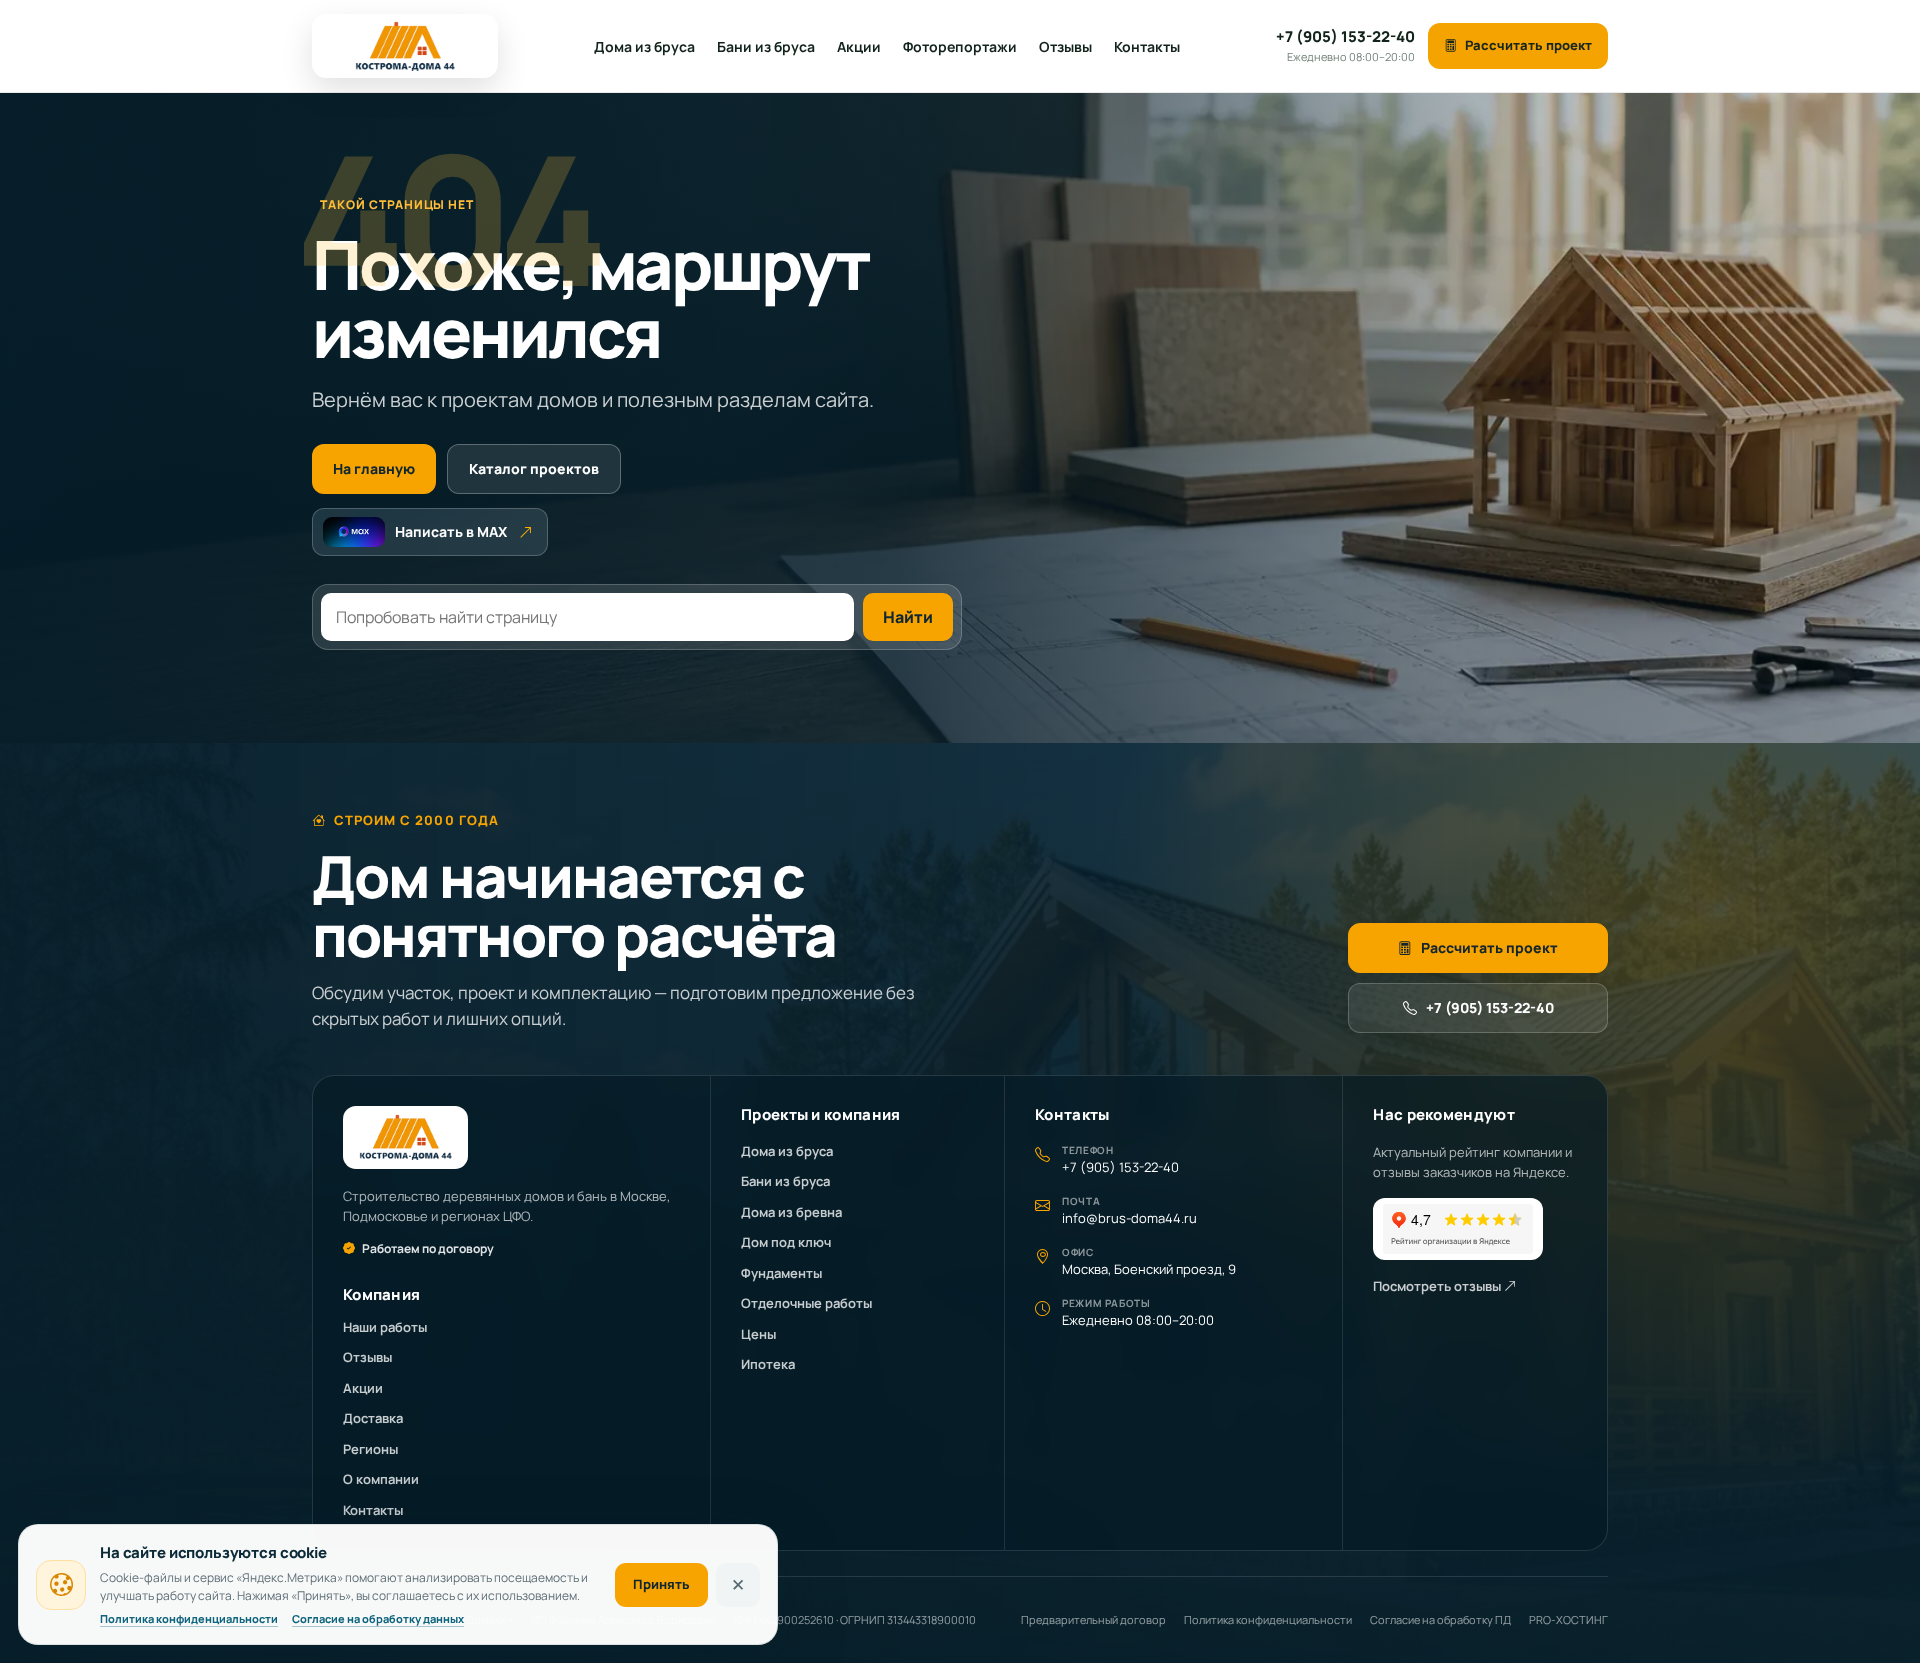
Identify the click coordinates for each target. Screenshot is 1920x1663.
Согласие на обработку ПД (1440, 1619)
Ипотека (768, 1364)
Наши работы (385, 1327)
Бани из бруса (766, 46)
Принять (661, 1584)
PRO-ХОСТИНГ (1568, 1619)
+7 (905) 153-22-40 (1490, 1007)
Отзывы (1065, 46)
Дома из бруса (644, 46)
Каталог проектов (534, 468)
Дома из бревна (791, 1212)
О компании (381, 1479)
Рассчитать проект (1528, 45)
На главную (374, 468)
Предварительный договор (1093, 1619)
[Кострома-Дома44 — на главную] (405, 46)
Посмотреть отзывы (1438, 1286)
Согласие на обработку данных (378, 1618)
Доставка (373, 1418)
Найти (908, 617)
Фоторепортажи (960, 46)
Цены (758, 1334)
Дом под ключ (786, 1242)
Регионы (370, 1449)
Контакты (1147, 46)
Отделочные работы (806, 1303)
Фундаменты (781, 1273)
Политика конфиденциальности (1268, 1619)
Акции (859, 46)
